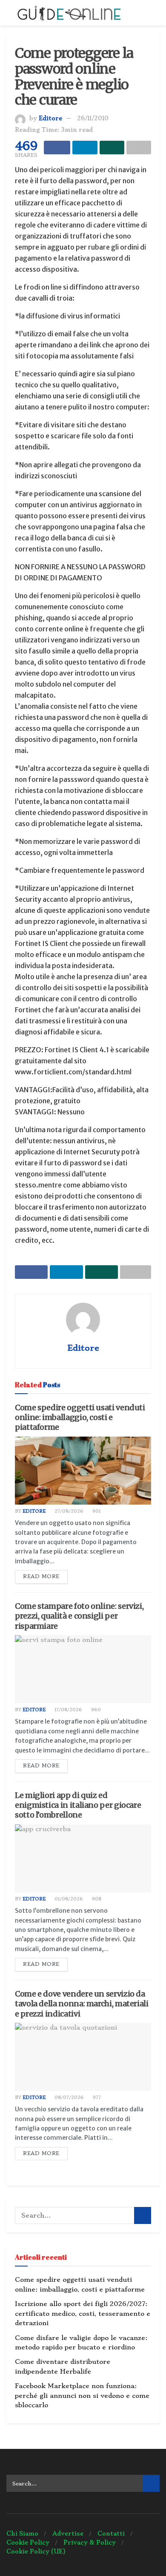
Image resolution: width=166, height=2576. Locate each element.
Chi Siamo (22, 2533)
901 (96, 1511)
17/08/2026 (68, 1710)
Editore (50, 118)
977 (96, 2097)
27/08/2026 (68, 1511)
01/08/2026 (68, 1899)
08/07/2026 (69, 2097)
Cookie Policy (28, 2542)
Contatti (111, 2533)
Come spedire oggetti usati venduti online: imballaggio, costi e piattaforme (80, 1417)
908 (96, 1899)
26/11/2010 (93, 118)
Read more (41, 1576)
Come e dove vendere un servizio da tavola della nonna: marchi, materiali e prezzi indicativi (82, 2004)
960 (95, 1710)
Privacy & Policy (90, 2542)
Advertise (68, 2533)
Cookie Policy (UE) (36, 2551)
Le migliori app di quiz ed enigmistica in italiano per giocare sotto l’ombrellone (78, 1805)
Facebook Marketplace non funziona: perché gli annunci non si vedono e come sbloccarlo (82, 2396)
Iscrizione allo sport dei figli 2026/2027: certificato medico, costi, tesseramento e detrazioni (83, 2313)
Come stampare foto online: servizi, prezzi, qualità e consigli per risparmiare (79, 1616)
